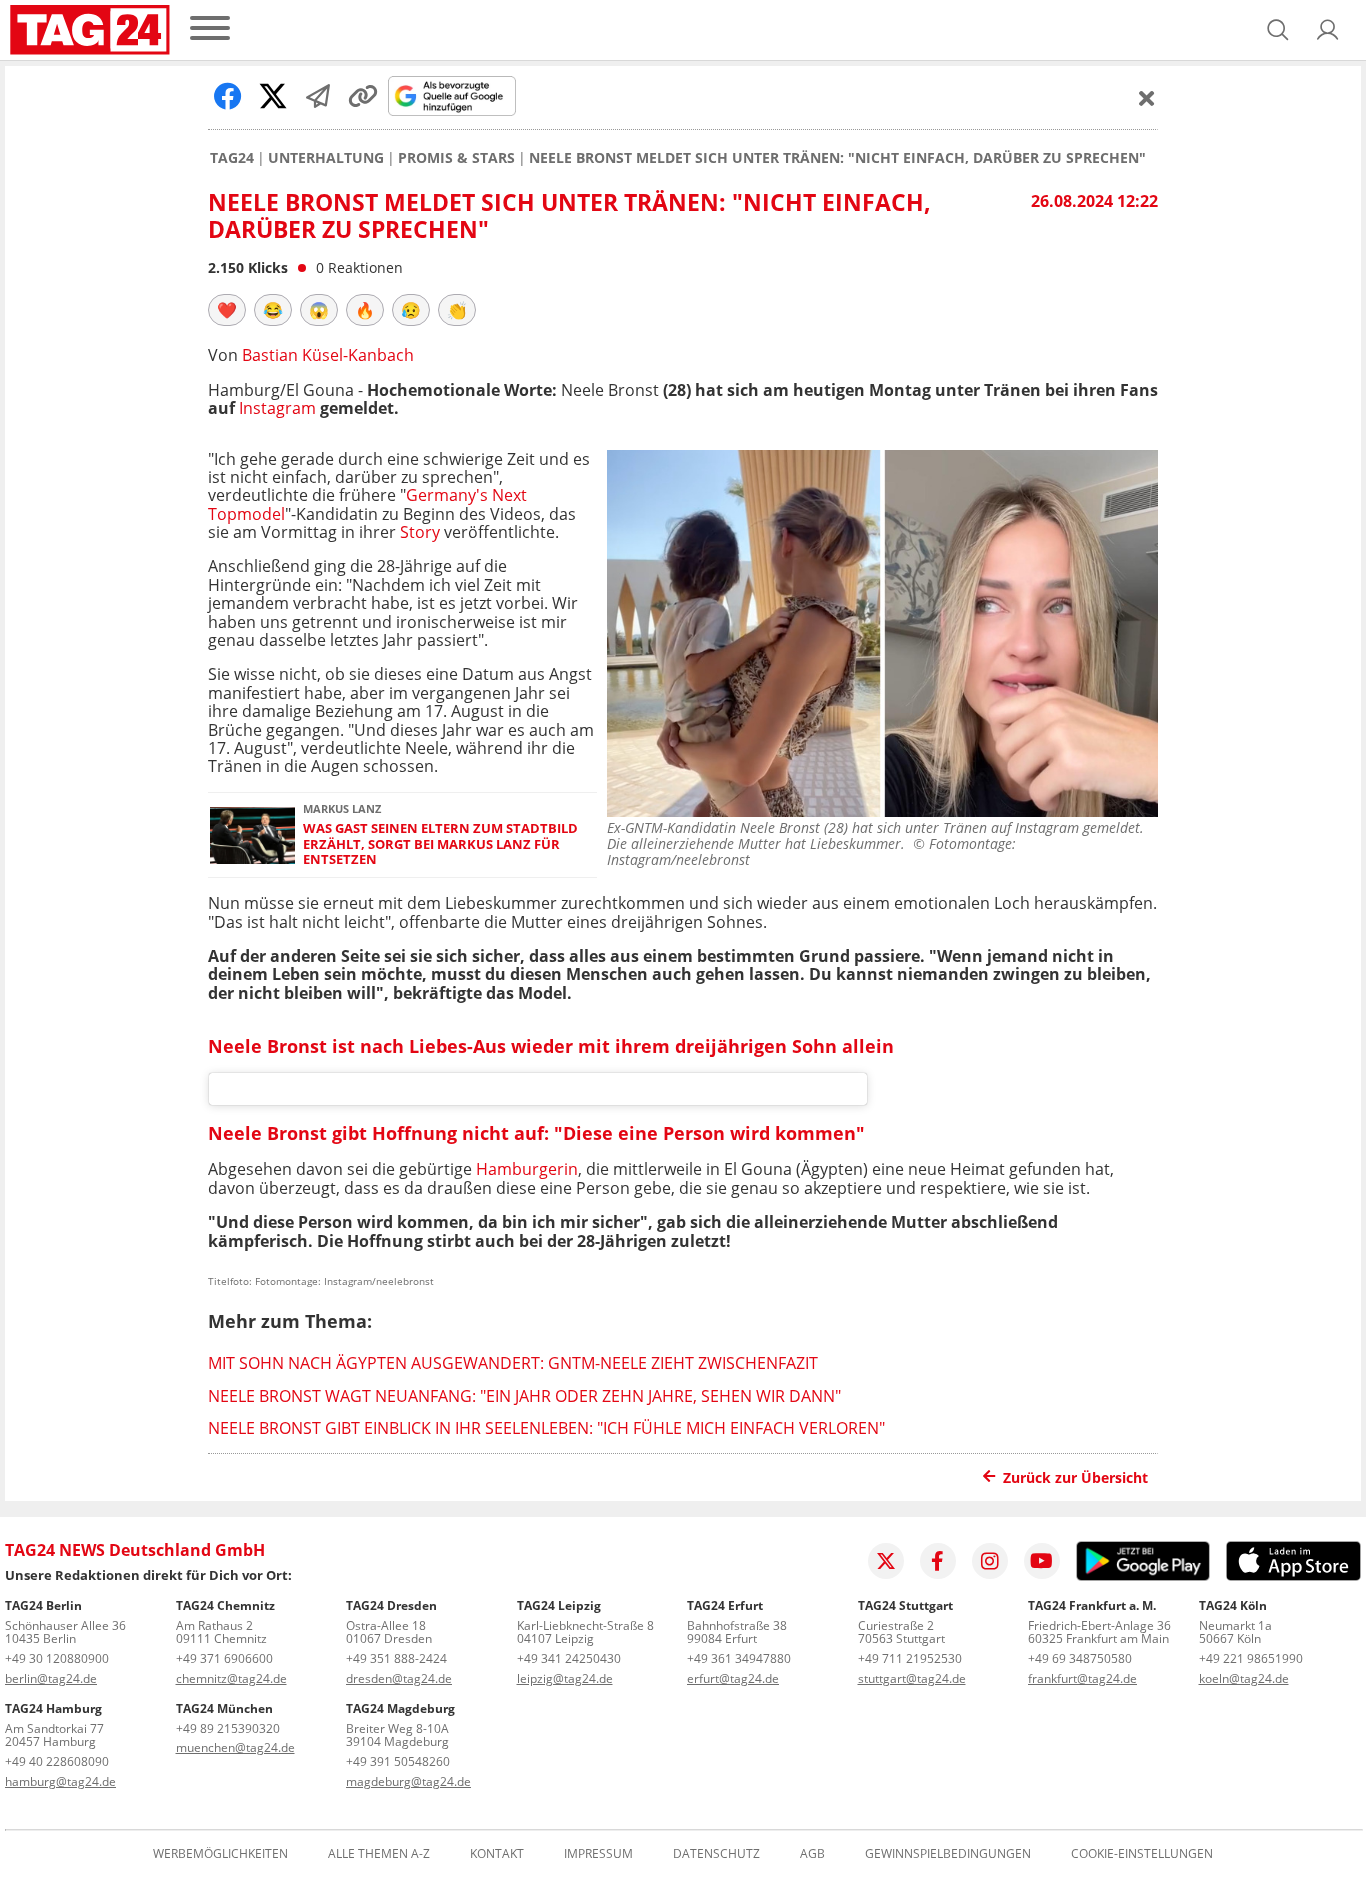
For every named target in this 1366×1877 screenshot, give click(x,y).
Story (420, 532)
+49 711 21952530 (910, 1658)
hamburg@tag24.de (60, 1781)
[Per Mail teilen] (318, 96)
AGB (812, 1854)
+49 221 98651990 (1251, 1658)
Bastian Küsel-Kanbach (328, 355)
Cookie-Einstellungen (1142, 1854)
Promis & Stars (456, 158)
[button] (1328, 30)
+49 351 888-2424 (396, 1658)
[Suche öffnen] (1278, 30)
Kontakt (497, 1854)
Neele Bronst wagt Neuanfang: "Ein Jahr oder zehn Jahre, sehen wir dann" (524, 1396)
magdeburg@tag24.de (408, 1781)
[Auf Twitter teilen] (273, 96)
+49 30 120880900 (57, 1658)
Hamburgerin (527, 1169)
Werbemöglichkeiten (220, 1854)
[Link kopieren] (363, 96)
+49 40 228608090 (57, 1761)
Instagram (277, 408)
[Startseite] (90, 30)
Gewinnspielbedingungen (948, 1854)
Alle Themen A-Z (379, 1854)
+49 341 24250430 (569, 1658)
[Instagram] (990, 1561)
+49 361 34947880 (739, 1658)
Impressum (598, 1854)
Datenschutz (716, 1854)
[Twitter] (886, 1561)
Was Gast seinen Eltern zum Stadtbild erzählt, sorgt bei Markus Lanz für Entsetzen (440, 844)
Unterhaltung (326, 158)
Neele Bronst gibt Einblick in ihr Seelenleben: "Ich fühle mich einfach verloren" (546, 1428)
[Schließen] (1147, 98)
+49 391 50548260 (398, 1761)
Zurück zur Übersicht (1075, 1477)
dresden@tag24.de (399, 1678)
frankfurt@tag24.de (1082, 1678)
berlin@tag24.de (51, 1678)
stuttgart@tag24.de (912, 1678)
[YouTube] (1042, 1561)
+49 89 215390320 (228, 1728)
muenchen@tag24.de (235, 1747)
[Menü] (210, 29)
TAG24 (232, 158)
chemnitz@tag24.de (231, 1678)
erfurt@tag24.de (733, 1678)
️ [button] (227, 310)
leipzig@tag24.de (565, 1678)
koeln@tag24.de (1244, 1678)
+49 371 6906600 (224, 1658)
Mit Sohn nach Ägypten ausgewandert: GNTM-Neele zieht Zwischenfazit (513, 1363)
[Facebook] (938, 1561)
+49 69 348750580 (1080, 1658)
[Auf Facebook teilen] (228, 96)
